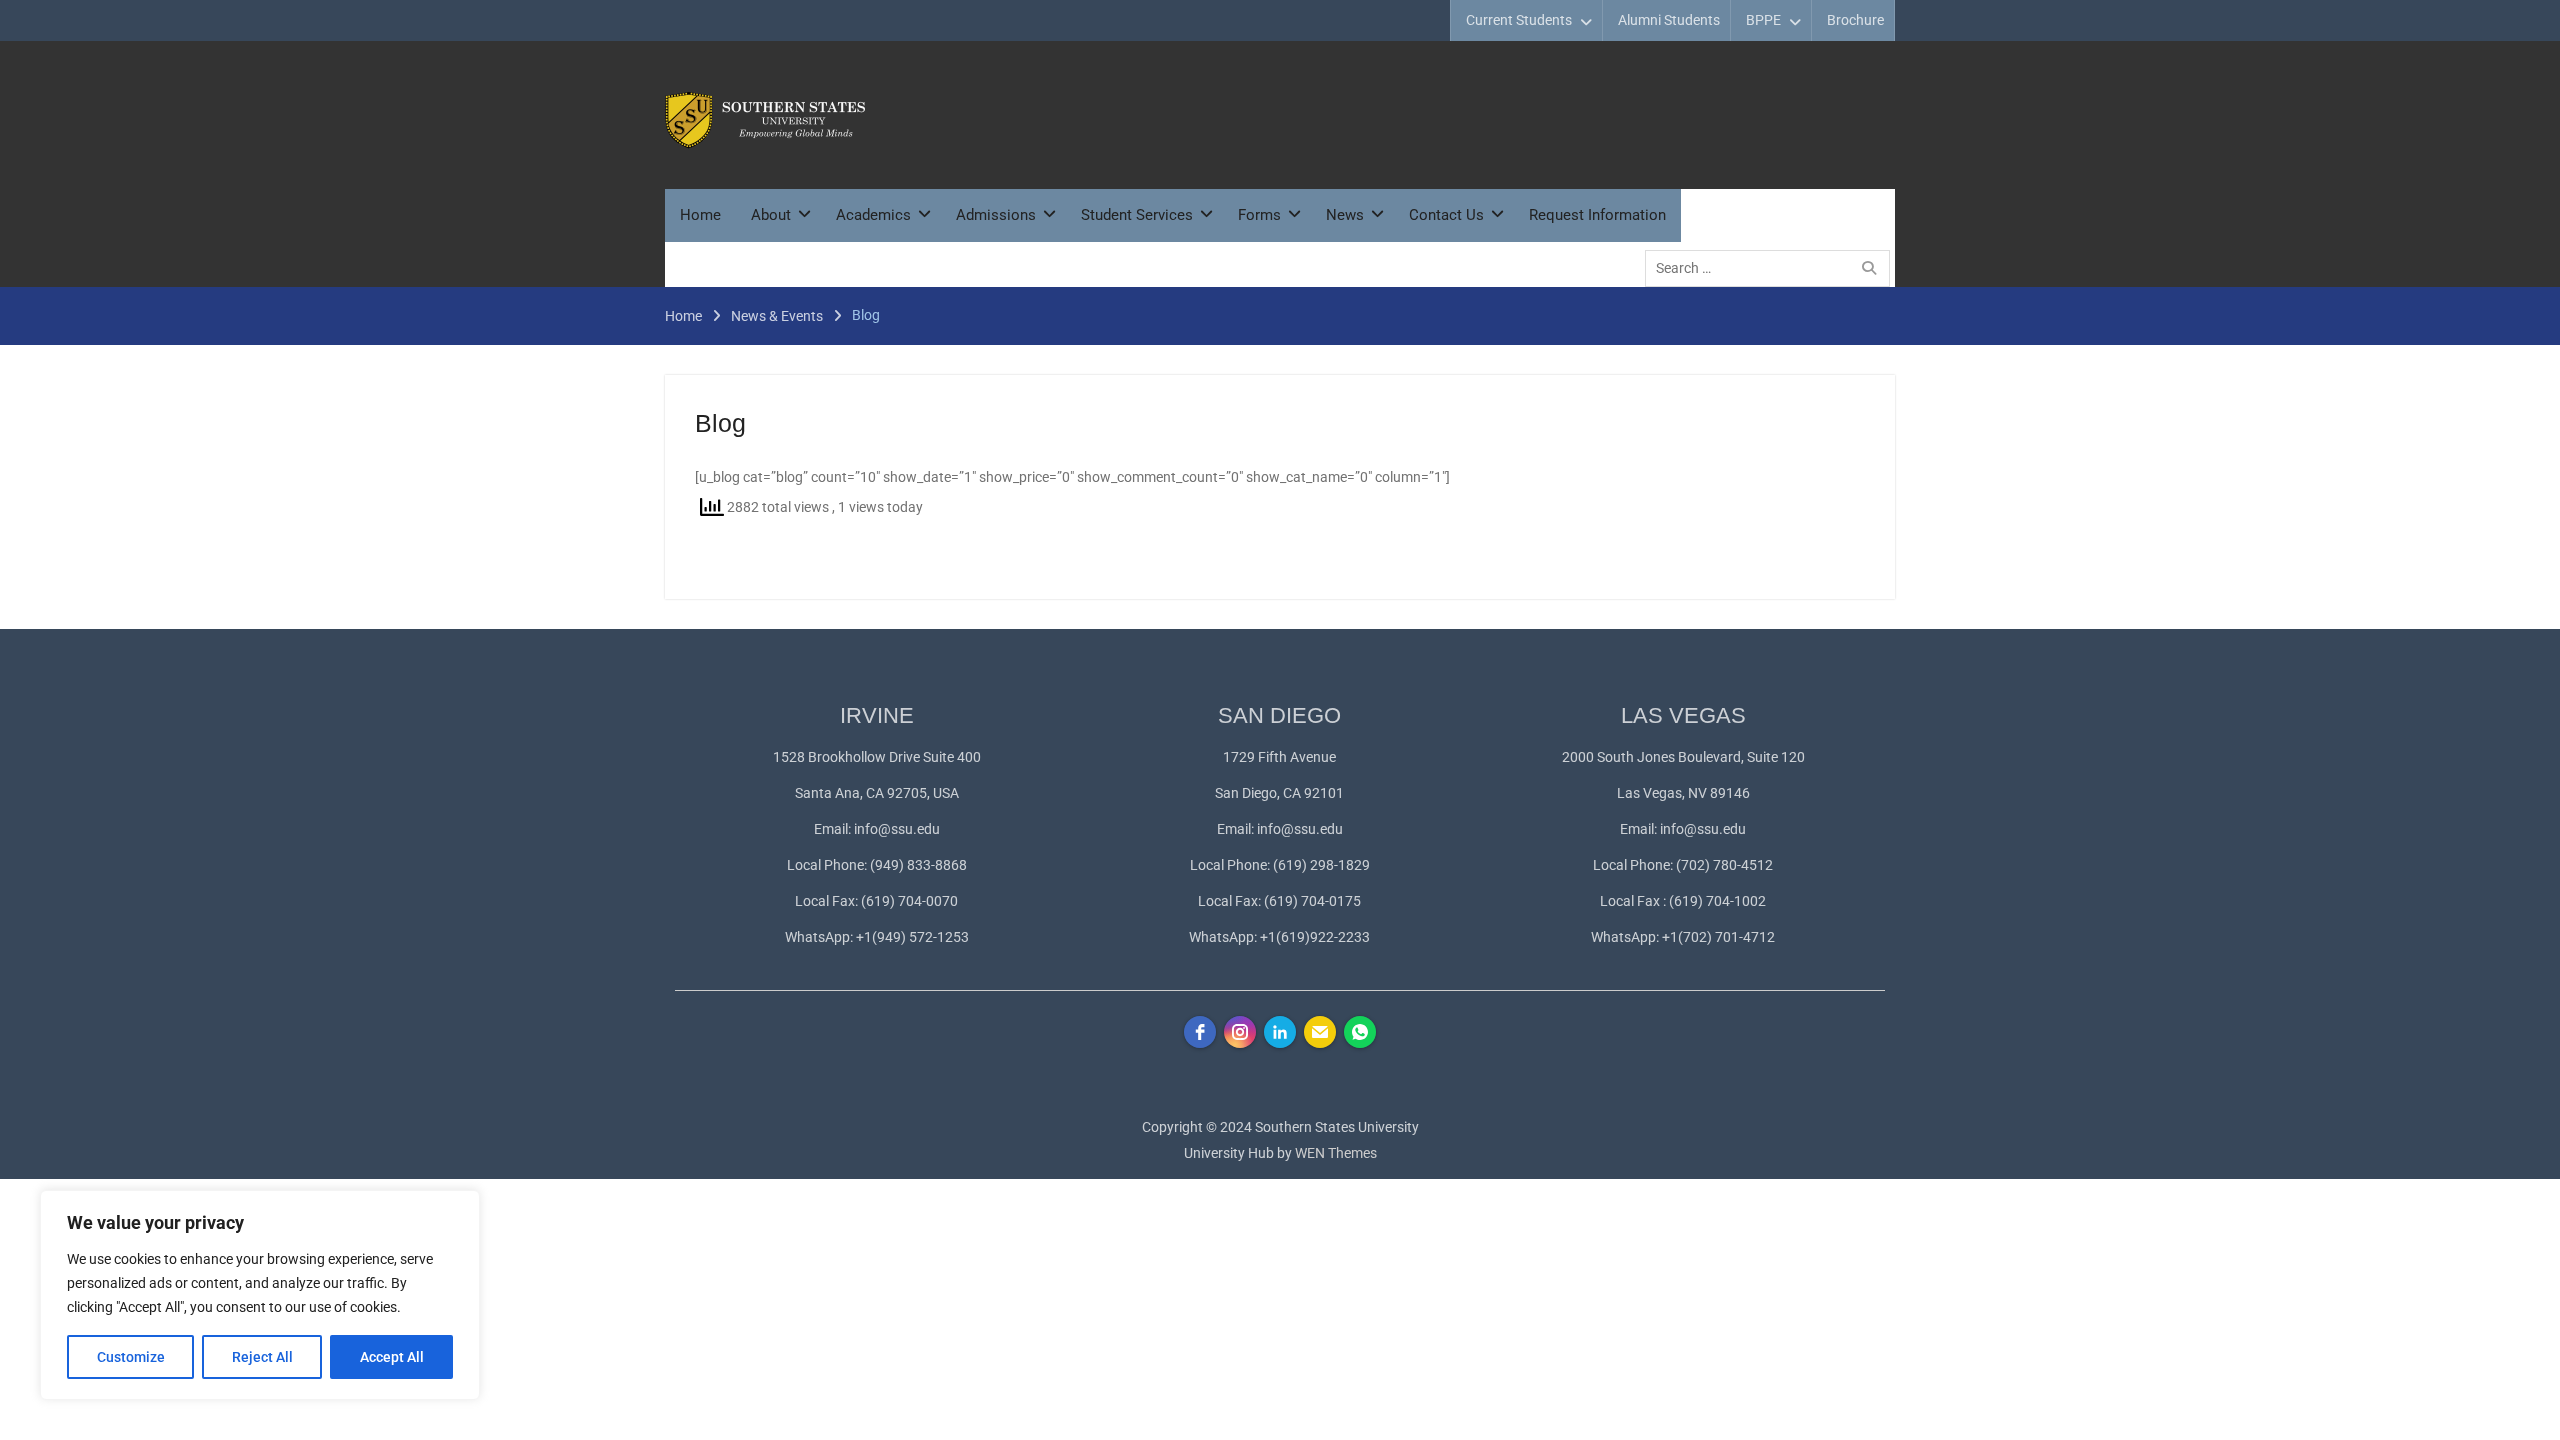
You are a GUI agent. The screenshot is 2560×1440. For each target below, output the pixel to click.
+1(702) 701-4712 (1718, 937)
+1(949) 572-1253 (912, 937)
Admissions (996, 215)
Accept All (392, 1357)
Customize (131, 1357)
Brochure (1855, 20)
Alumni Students (1669, 20)
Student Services (1137, 215)
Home (700, 215)
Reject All (262, 1357)
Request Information (1597, 215)
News (1345, 215)
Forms (1259, 215)
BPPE (1763, 20)
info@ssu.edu (897, 829)
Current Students (1519, 20)
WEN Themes (1336, 1153)
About (771, 215)
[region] (260, 1295)
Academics (873, 215)
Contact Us (1446, 215)
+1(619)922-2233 (1315, 937)
